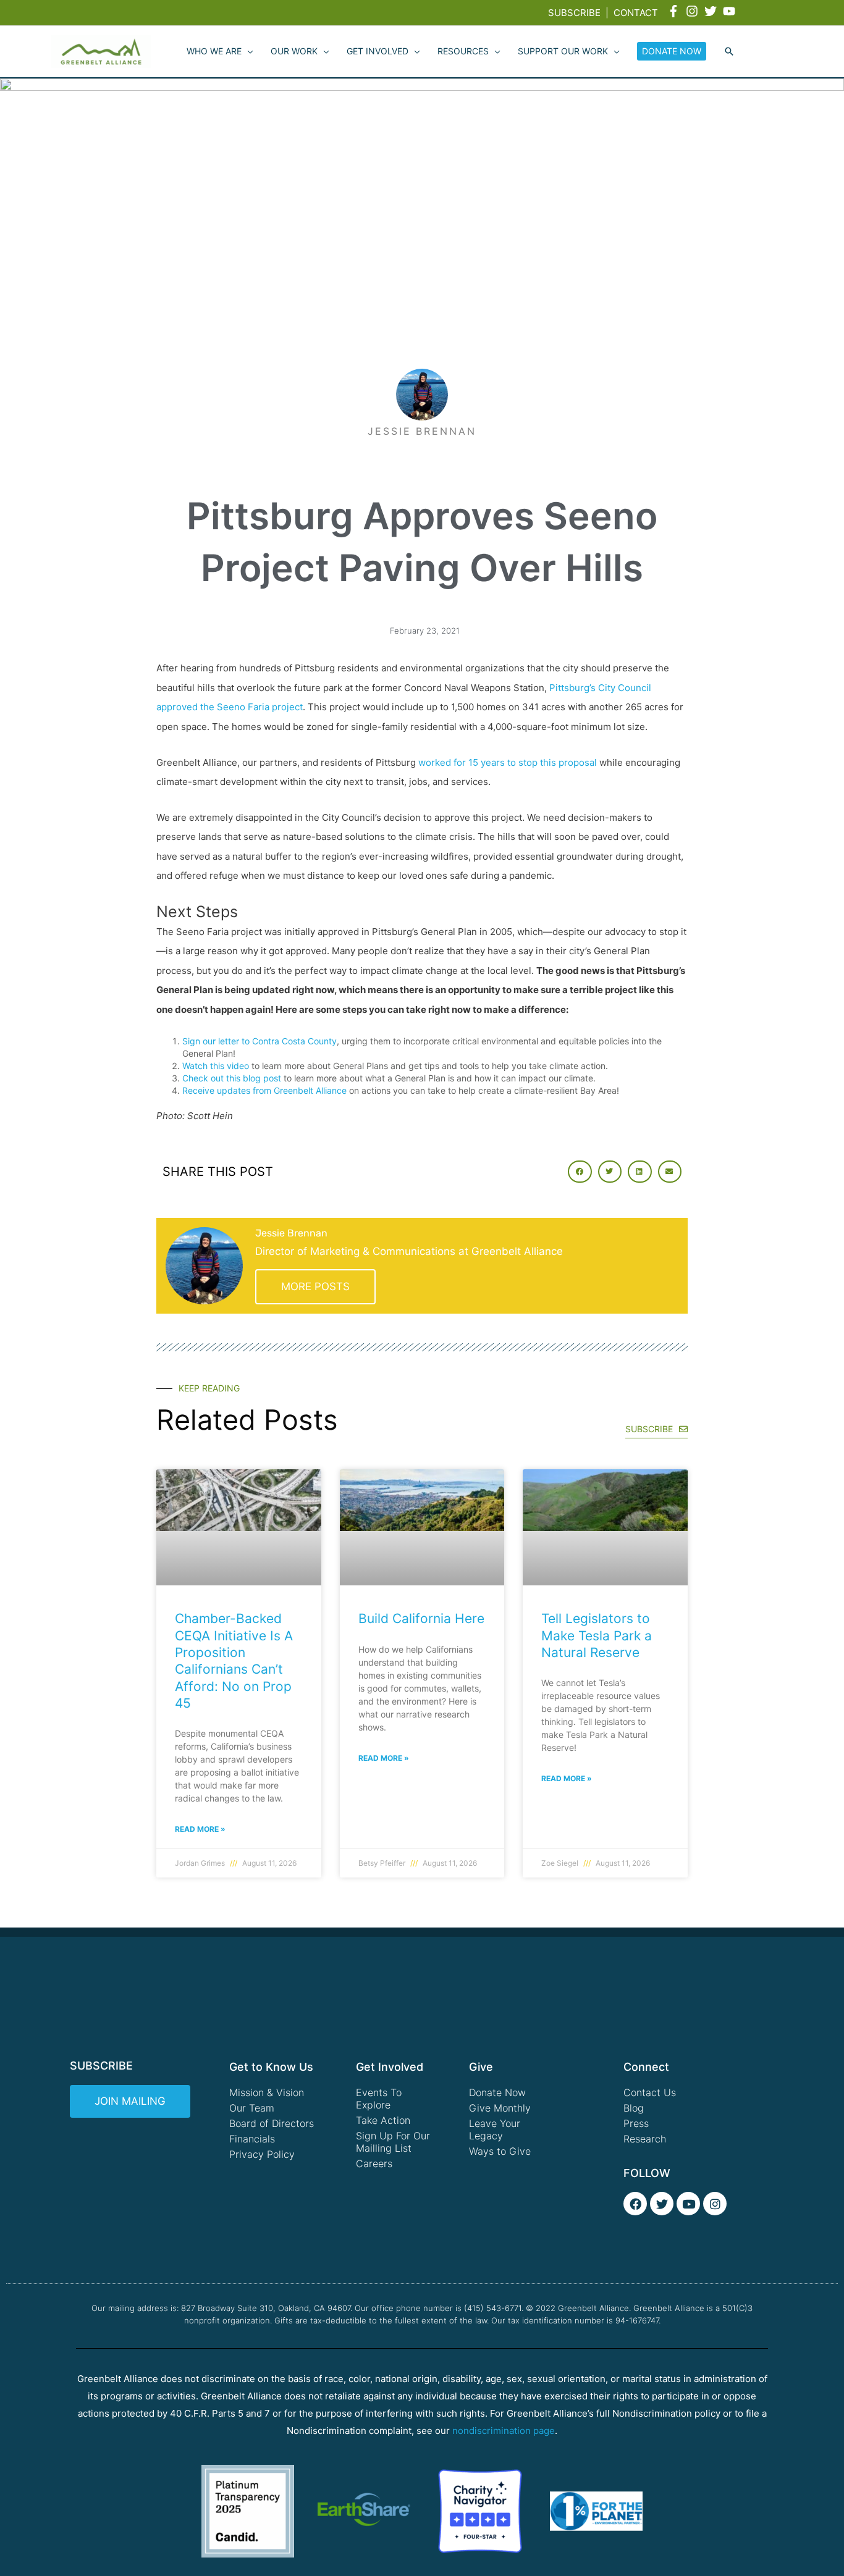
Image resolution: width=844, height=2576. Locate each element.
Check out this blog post (232, 1078)
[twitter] (712, 11)
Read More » (200, 1829)
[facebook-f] (675, 11)
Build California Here (421, 1618)
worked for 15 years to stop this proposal (508, 762)
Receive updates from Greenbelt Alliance (264, 1090)
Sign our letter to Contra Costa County (260, 1041)
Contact (636, 13)
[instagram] (694, 11)
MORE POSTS (315, 1286)
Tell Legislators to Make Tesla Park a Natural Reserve (597, 1635)
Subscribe (574, 13)
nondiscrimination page (504, 2431)
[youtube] (731, 11)
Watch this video (216, 1066)
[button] (729, 52)
